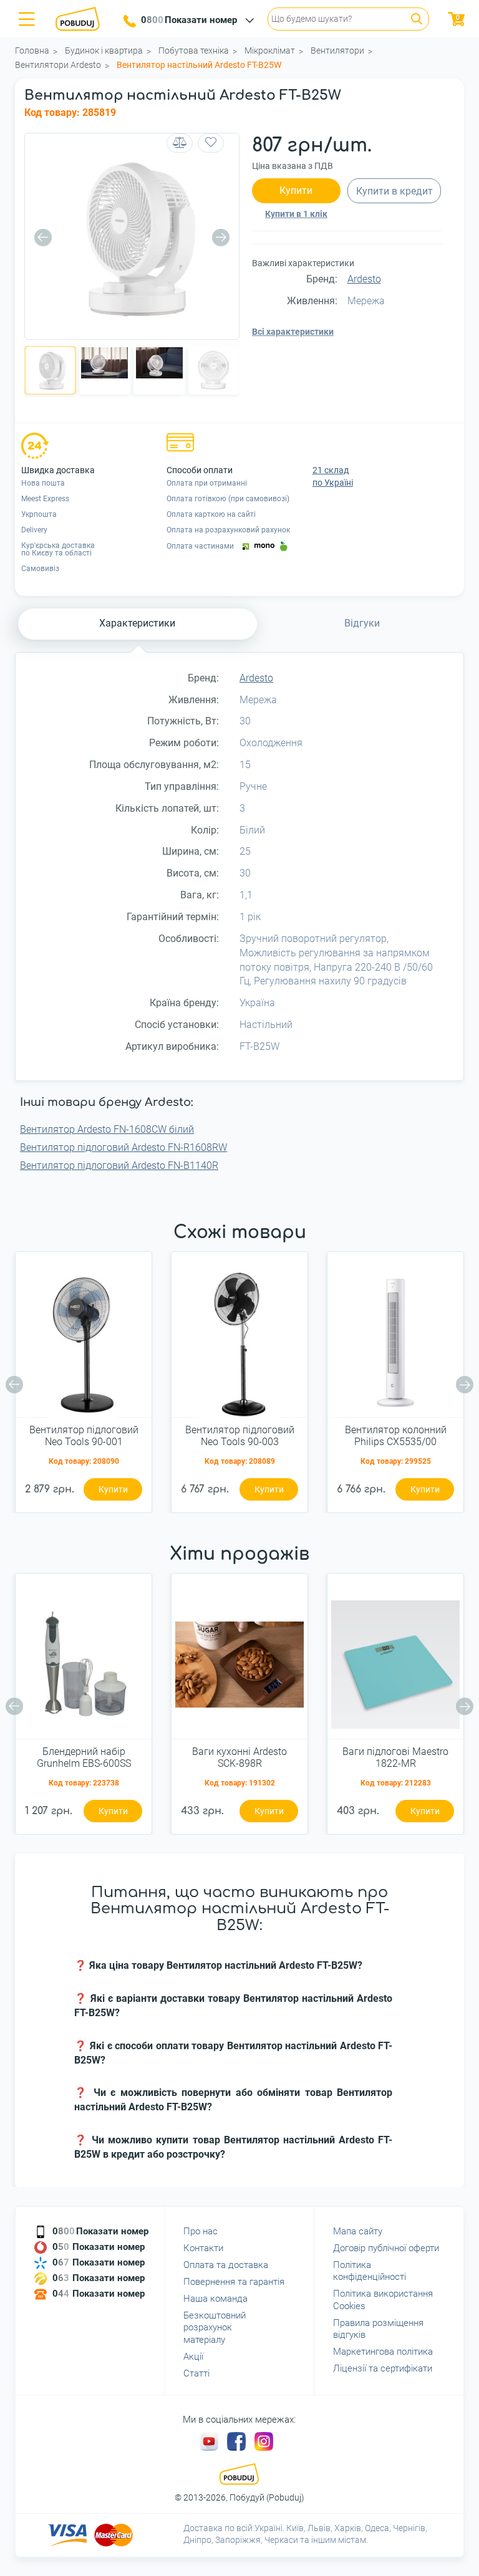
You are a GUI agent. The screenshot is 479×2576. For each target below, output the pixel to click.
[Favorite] (211, 143)
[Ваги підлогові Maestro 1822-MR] (395, 1661)
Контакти (203, 2248)
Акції (193, 2357)
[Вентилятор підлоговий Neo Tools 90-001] (84, 1339)
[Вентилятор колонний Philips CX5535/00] (395, 1339)
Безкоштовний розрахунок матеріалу (215, 2328)
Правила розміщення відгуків (378, 2329)
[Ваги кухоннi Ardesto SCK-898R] (239, 1661)
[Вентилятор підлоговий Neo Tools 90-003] (239, 1339)
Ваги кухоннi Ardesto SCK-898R (239, 1757)
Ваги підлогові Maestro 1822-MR (395, 1757)
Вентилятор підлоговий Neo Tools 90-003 (240, 1436)
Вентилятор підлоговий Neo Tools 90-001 (84, 1436)
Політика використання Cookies (383, 2300)
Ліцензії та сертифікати (383, 2368)
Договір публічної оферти (386, 2248)
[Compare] (180, 143)
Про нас (201, 2231)
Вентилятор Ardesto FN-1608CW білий (107, 1129)
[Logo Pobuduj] (81, 19)
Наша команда (215, 2299)
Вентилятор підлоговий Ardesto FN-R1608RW (123, 1147)
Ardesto (364, 279)
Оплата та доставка (226, 2265)
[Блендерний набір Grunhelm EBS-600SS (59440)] (84, 1661)
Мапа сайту (358, 2231)
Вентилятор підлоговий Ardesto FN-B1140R (119, 1165)
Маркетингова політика (383, 2352)
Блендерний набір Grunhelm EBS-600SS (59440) (84, 1758)
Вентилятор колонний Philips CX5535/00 (396, 1436)
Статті (196, 2373)
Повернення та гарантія (234, 2282)
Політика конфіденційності (370, 2271)
